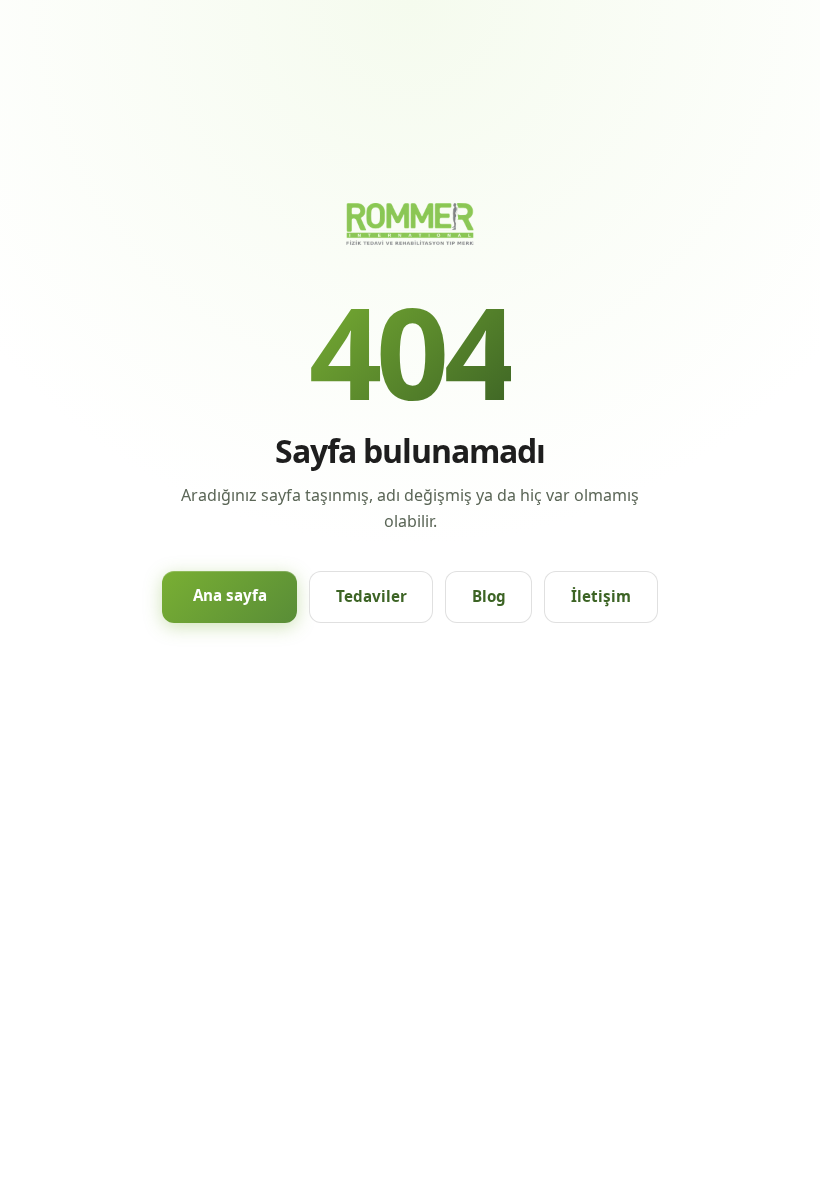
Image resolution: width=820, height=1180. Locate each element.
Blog (489, 596)
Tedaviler (371, 596)
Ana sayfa (230, 595)
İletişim (601, 596)
